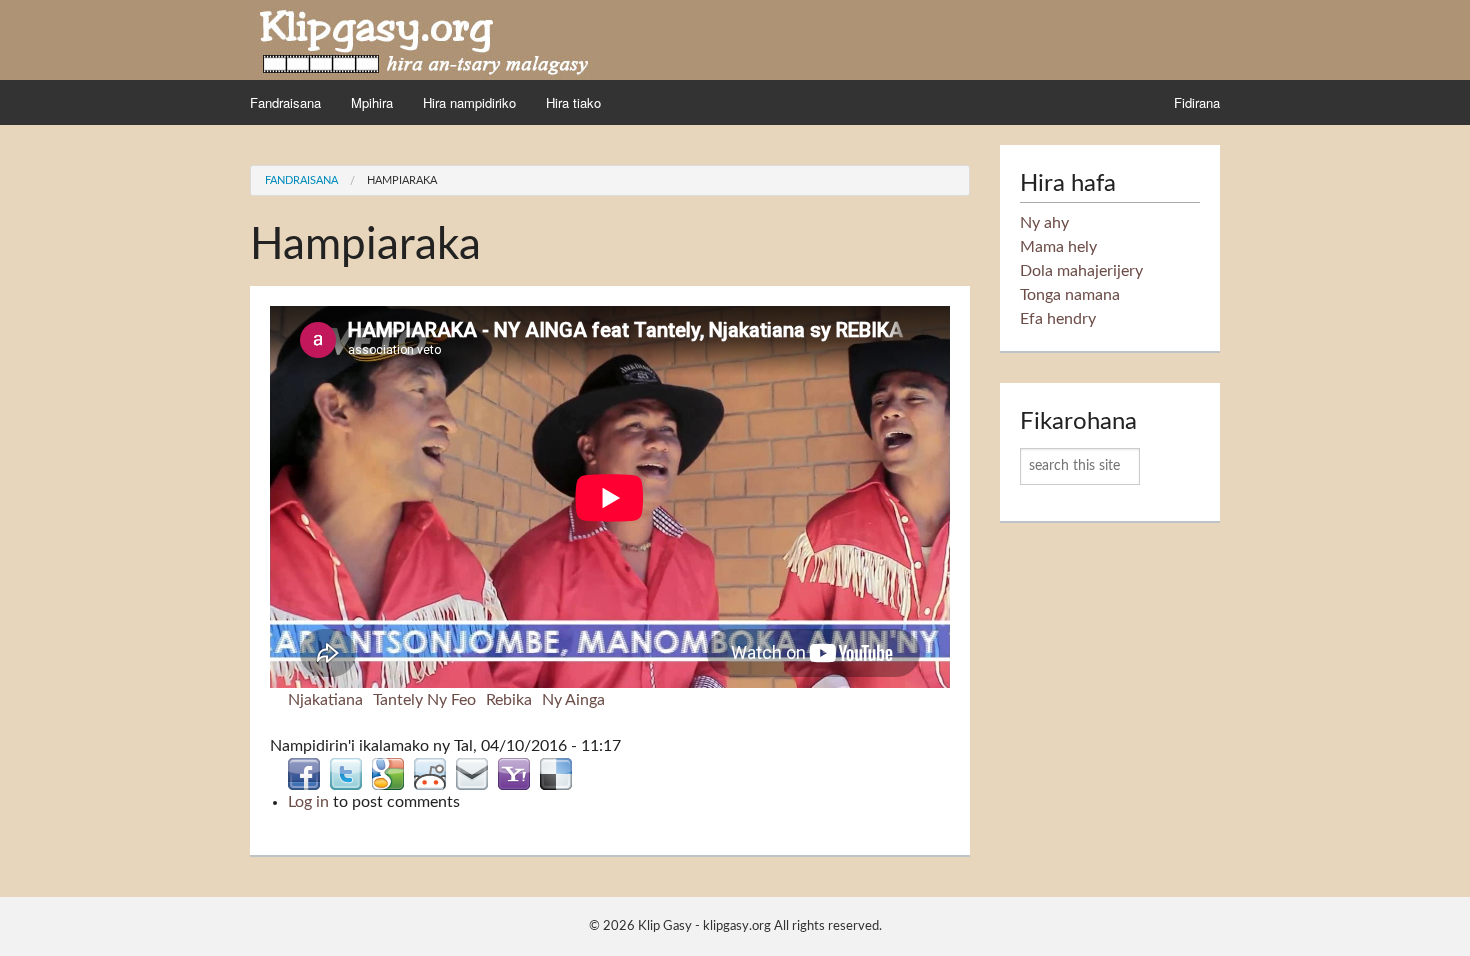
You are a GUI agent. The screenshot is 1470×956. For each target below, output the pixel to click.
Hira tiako (573, 102)
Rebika (509, 700)
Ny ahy (1044, 223)
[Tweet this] (346, 773)
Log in (308, 802)
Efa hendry (1058, 319)
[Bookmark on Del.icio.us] (556, 773)
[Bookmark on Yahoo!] (514, 773)
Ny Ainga (573, 700)
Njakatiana (325, 700)
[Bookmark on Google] (388, 773)
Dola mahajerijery (1081, 271)
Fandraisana (285, 102)
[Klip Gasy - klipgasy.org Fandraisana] (425, 39)
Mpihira (372, 102)
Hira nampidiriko (469, 102)
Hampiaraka (402, 180)
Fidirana (1197, 102)
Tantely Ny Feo (424, 700)
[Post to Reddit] (430, 773)
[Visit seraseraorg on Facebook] (304, 773)
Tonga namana (1070, 295)
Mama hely (1058, 247)
